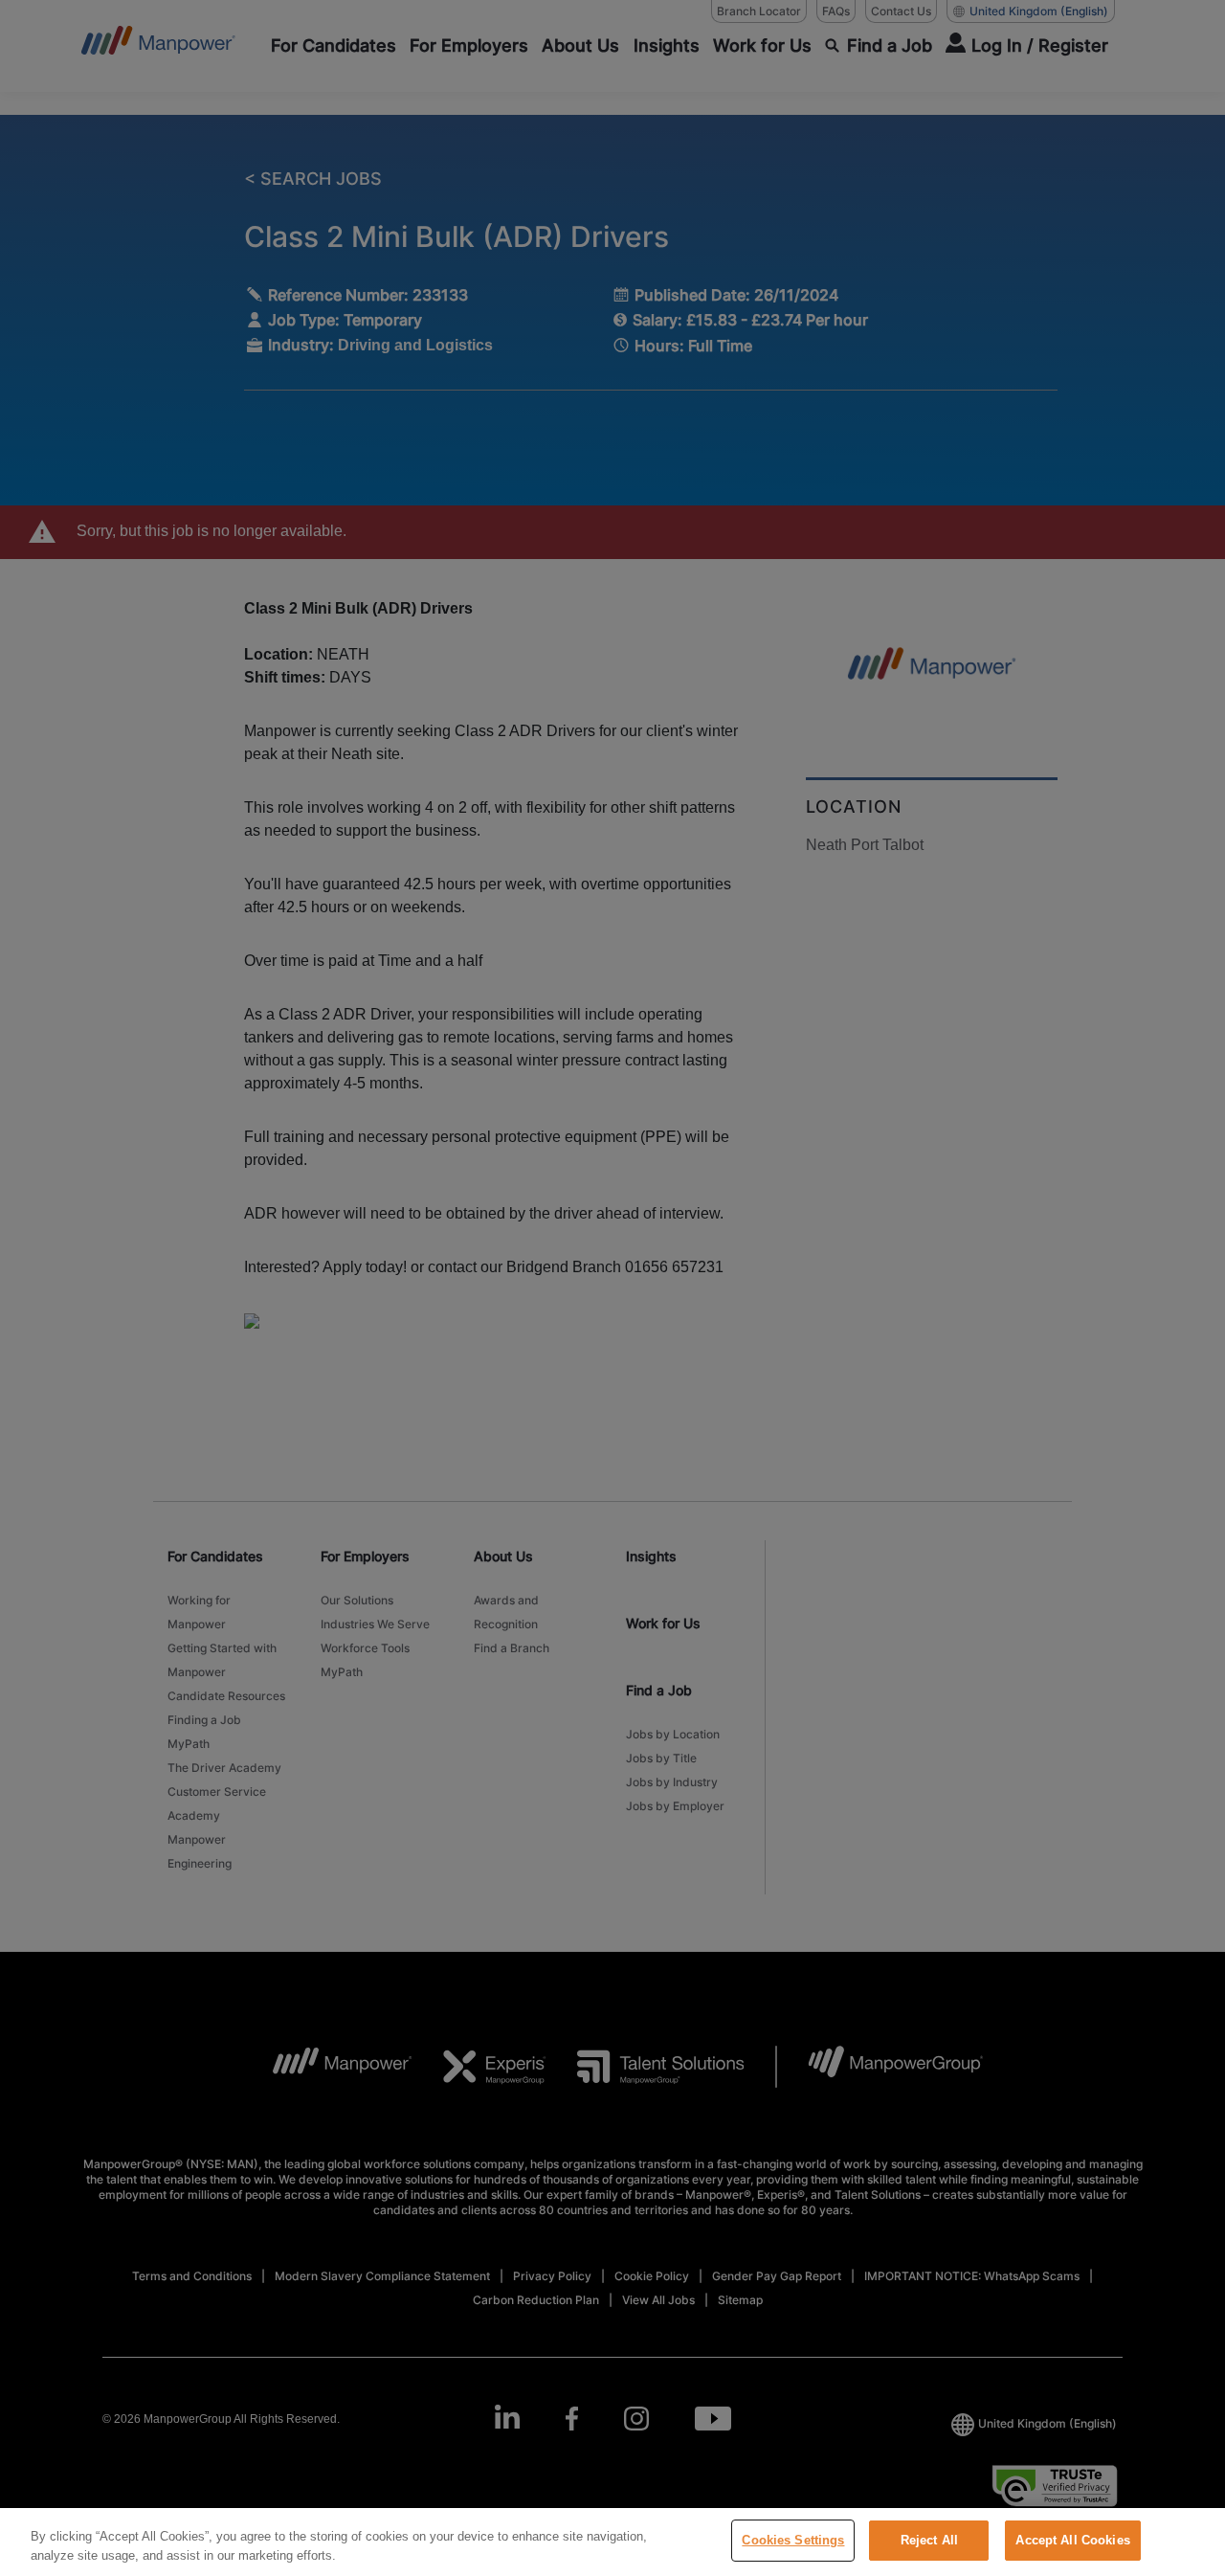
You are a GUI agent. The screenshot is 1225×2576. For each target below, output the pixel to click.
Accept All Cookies (1072, 2540)
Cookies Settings (793, 2540)
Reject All (929, 2540)
